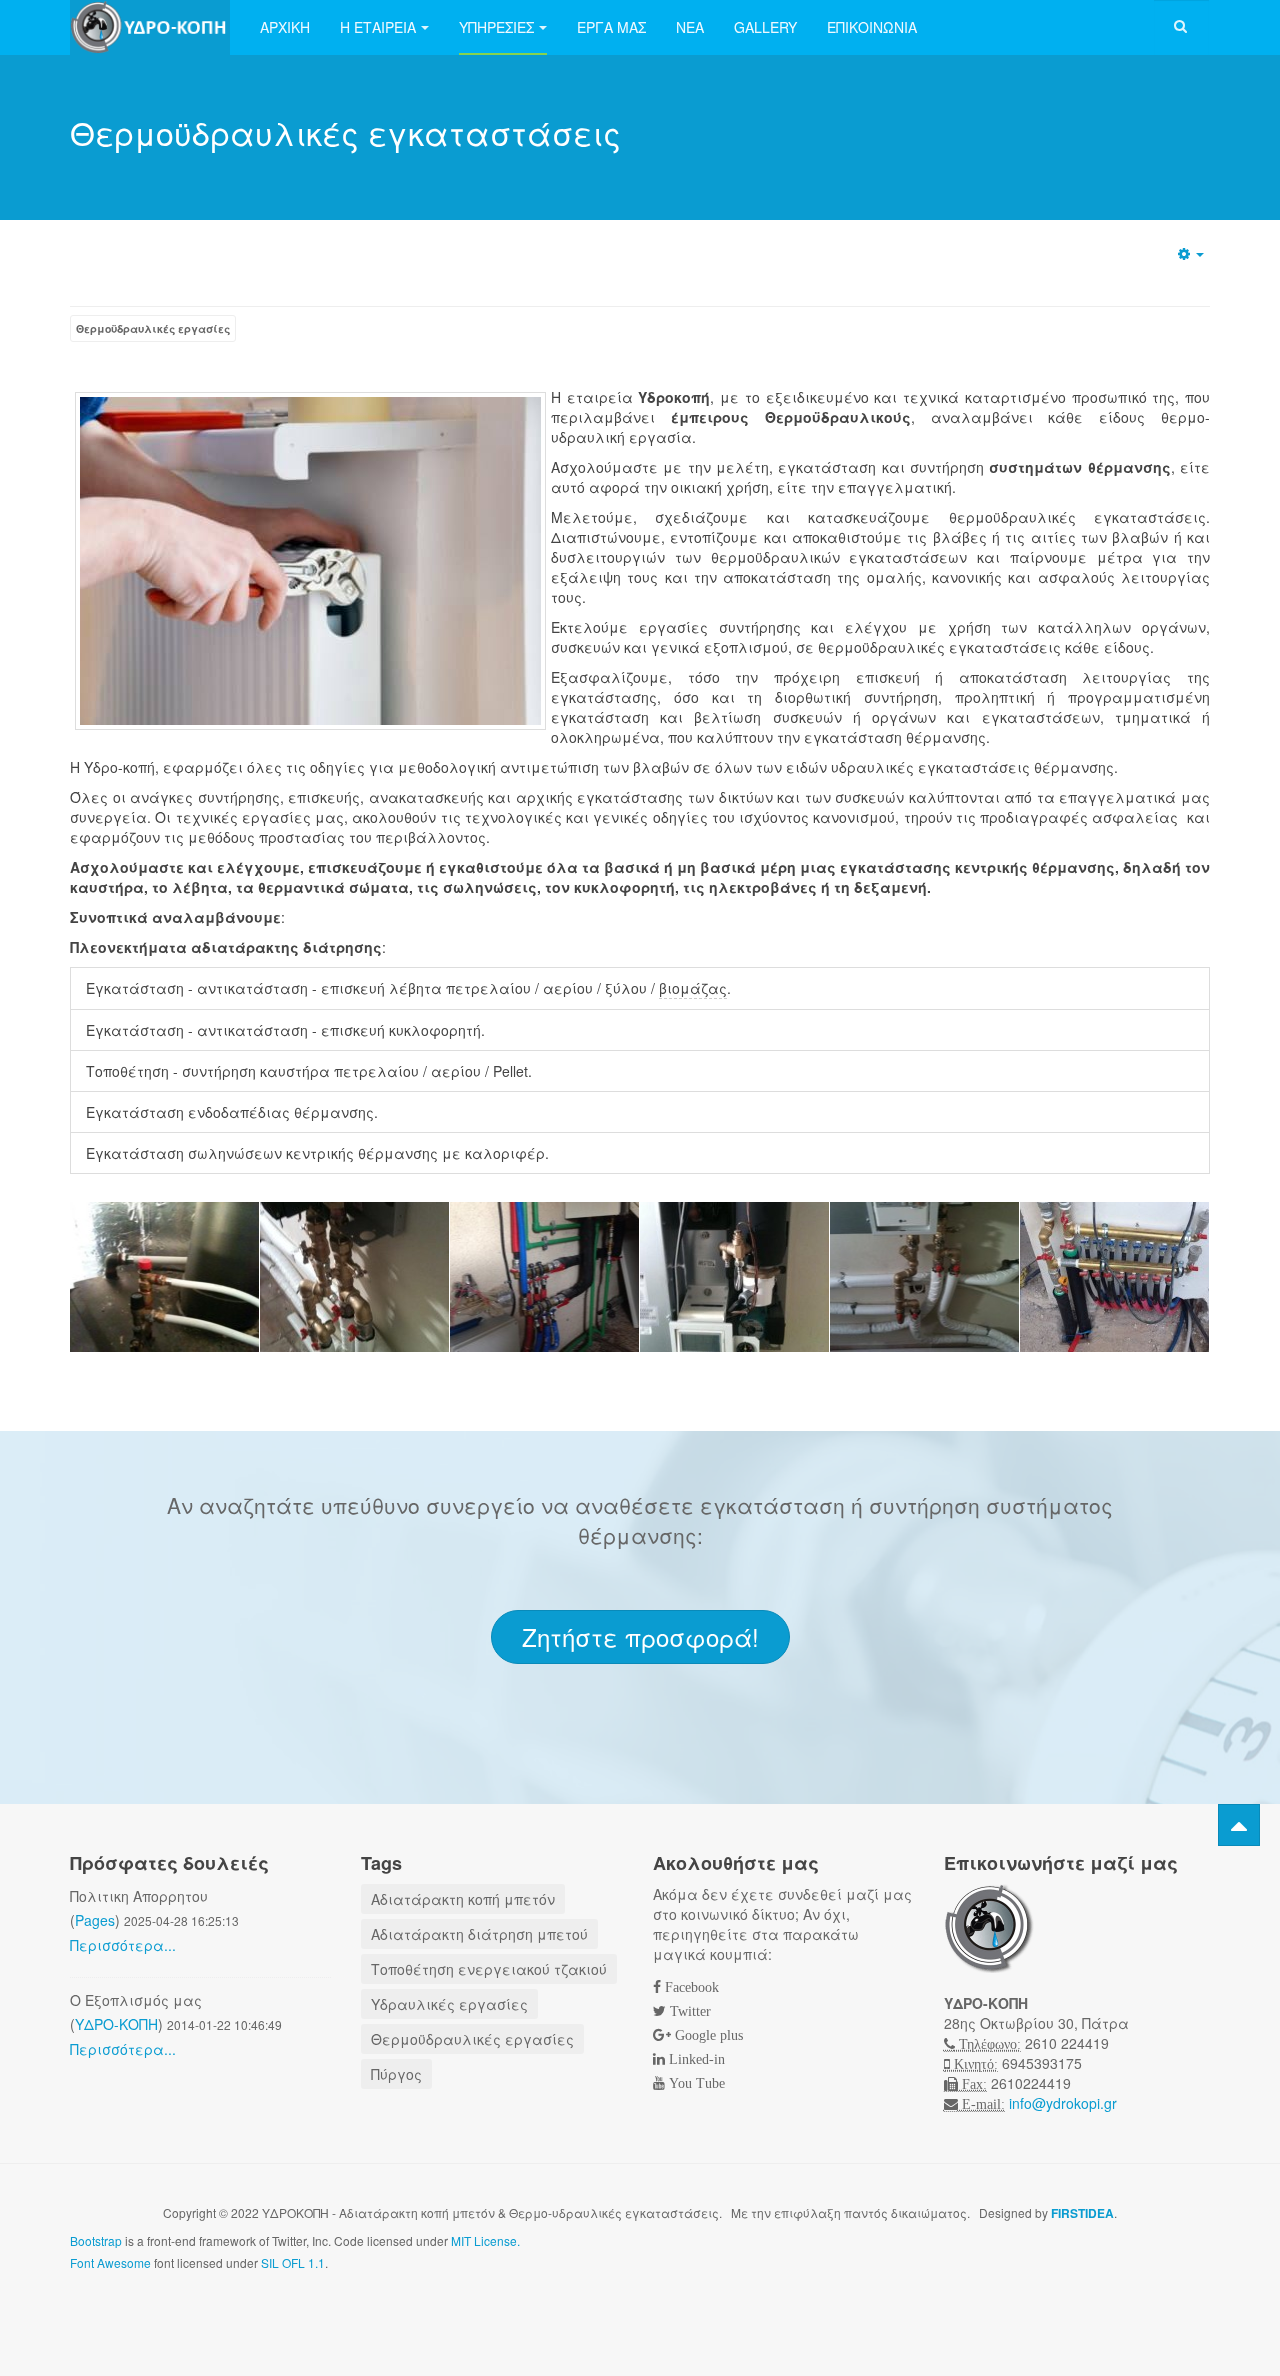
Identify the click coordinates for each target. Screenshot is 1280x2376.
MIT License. (485, 2240)
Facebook (690, 1987)
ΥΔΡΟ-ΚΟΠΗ (116, 2024)
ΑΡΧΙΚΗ (285, 27)
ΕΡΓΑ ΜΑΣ (611, 27)
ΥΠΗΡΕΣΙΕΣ (496, 27)
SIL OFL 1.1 (293, 2262)
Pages (95, 1920)
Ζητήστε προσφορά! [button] (640, 1636)
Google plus (707, 2035)
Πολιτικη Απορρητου (139, 1896)
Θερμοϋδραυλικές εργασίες (153, 328)
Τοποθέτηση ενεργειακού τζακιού (489, 1969)
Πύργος (396, 2074)
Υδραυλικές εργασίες (449, 2004)
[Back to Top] (1239, 1825)
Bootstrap (96, 2240)
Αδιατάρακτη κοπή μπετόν (463, 1899)
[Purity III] (150, 27)
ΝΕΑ (690, 27)
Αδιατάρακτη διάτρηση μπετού (479, 1934)
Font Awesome (110, 2262)
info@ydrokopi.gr (1063, 2103)
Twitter (688, 2011)
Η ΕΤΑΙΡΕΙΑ (378, 27)
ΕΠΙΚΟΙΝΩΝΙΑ (872, 27)
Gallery (765, 27)
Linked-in (695, 2059)
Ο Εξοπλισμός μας (136, 2000)
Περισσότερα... (123, 1945)
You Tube (695, 2083)
